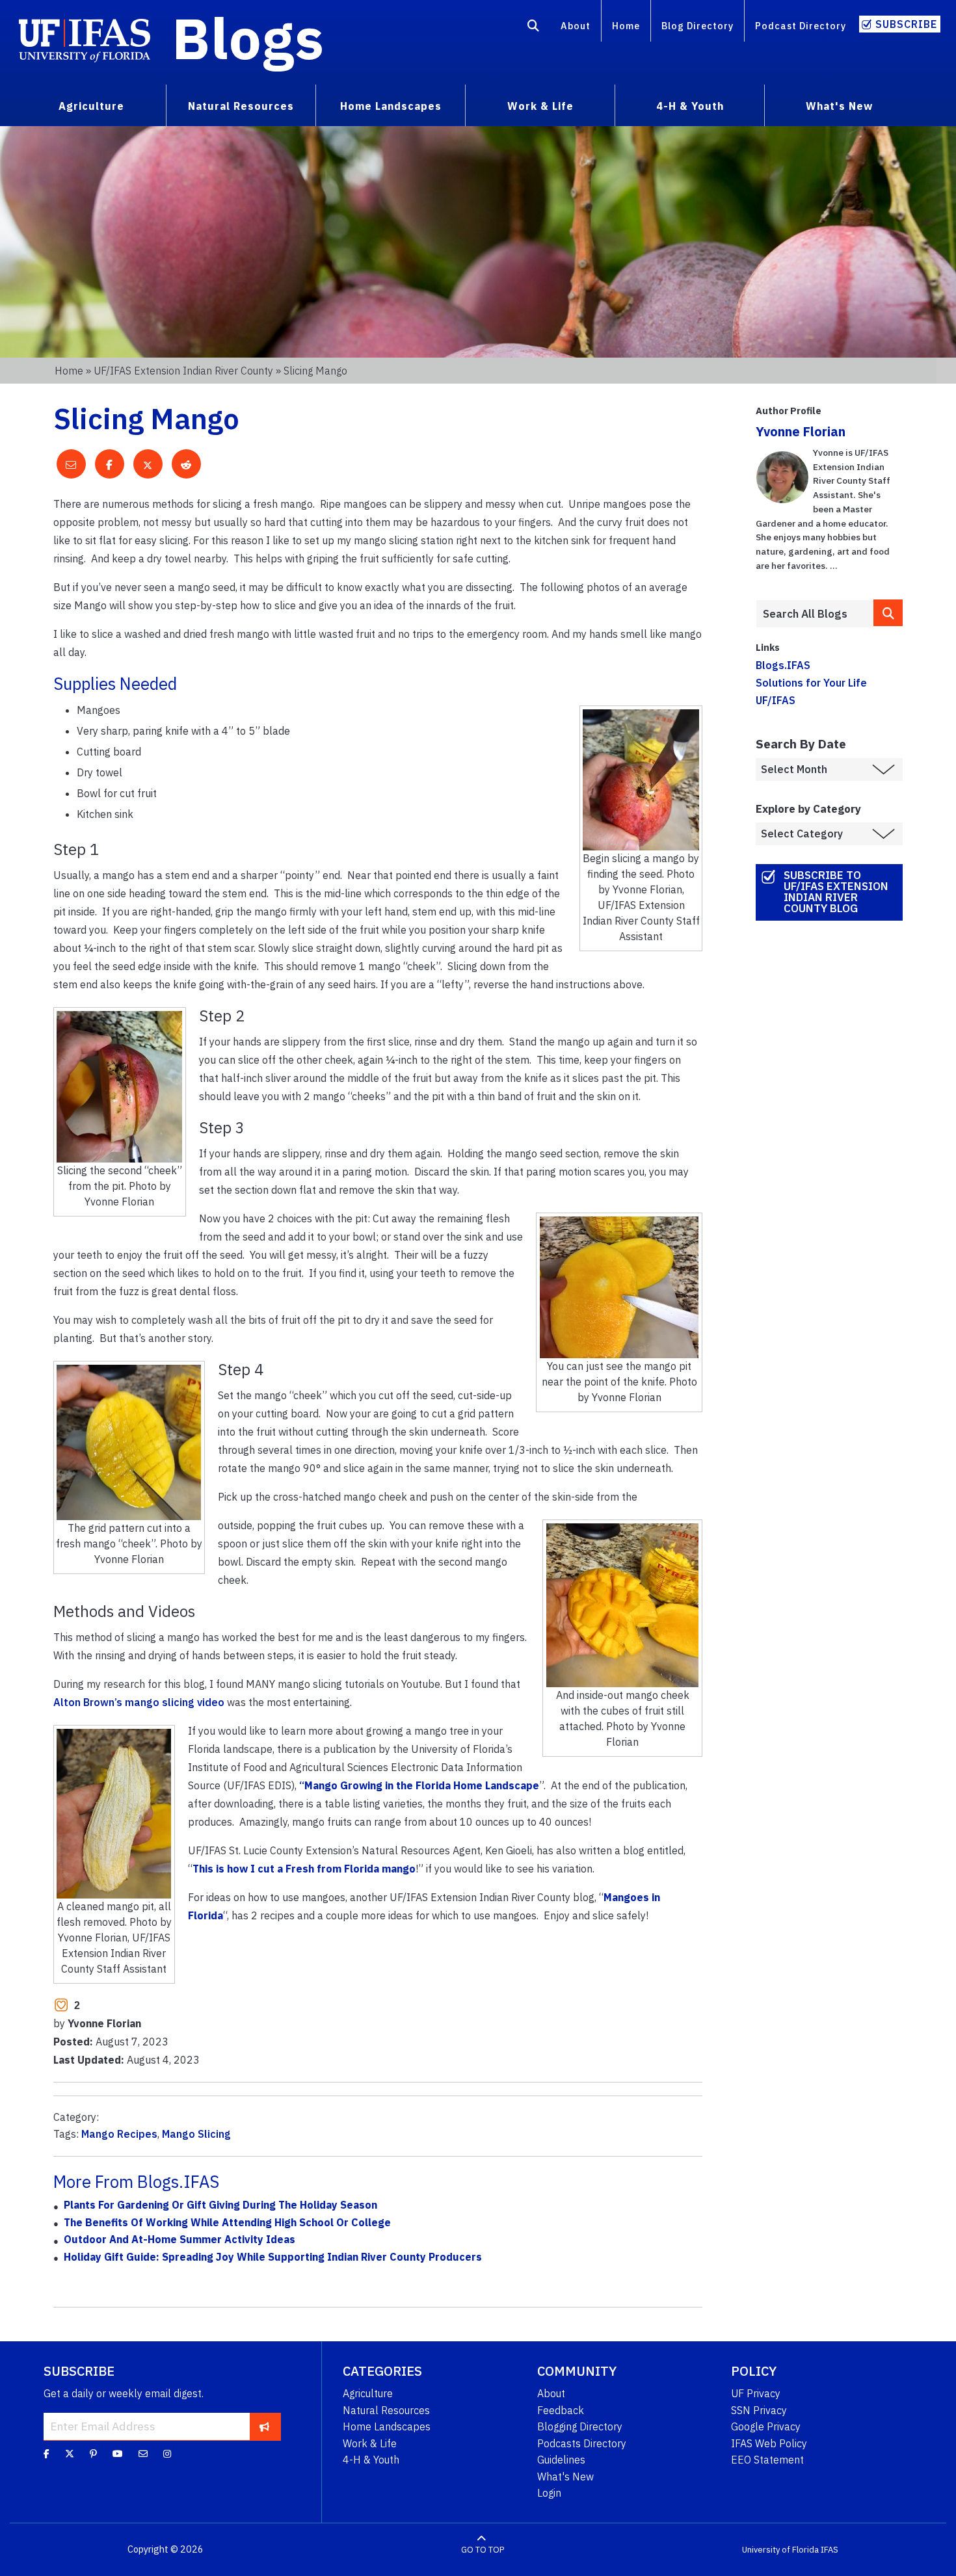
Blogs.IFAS (783, 665)
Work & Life (370, 2443)
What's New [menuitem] (839, 106)
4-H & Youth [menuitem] (690, 106)
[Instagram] (167, 2454)
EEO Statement (767, 2460)
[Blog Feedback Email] (143, 2454)
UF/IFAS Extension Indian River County (183, 371)
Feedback (561, 2410)
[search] (888, 613)
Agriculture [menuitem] (91, 106)
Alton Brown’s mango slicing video (139, 1702)
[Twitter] (70, 2454)
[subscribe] (264, 2426)
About (576, 26)
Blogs (248, 38)
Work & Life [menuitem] (540, 106)
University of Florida (780, 2550)
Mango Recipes (119, 2134)
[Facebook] (46, 2454)
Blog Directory (697, 26)
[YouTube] (118, 2454)
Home (626, 26)
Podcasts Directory (582, 2443)
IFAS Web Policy (769, 2443)
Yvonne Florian (801, 431)
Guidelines (561, 2460)
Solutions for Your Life (811, 683)
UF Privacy (756, 2393)
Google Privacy (766, 2426)
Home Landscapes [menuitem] (391, 106)
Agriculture (368, 2393)
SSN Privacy (759, 2410)
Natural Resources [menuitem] (241, 106)
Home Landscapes (387, 2426)
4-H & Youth (371, 2460)
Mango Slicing (196, 2134)
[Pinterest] (93, 2454)
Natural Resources (386, 2410)
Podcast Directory (801, 26)
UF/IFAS (776, 700)
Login (549, 2493)
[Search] (534, 28)
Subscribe (906, 24)
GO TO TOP (483, 2550)
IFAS (830, 2550)
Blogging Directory (580, 2426)
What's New (565, 2477)
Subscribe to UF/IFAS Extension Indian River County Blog (836, 892)
